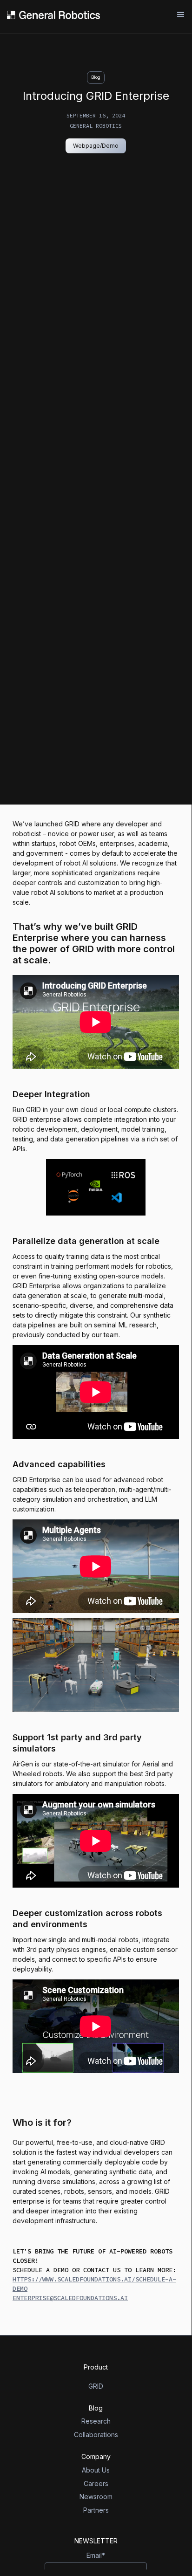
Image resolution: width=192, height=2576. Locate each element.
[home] (53, 15)
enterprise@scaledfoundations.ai (70, 2298)
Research (96, 2421)
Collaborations (96, 2435)
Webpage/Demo (96, 146)
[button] (177, 15)
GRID (96, 2386)
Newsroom (96, 2497)
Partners (96, 2510)
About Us (96, 2470)
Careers (96, 2484)
